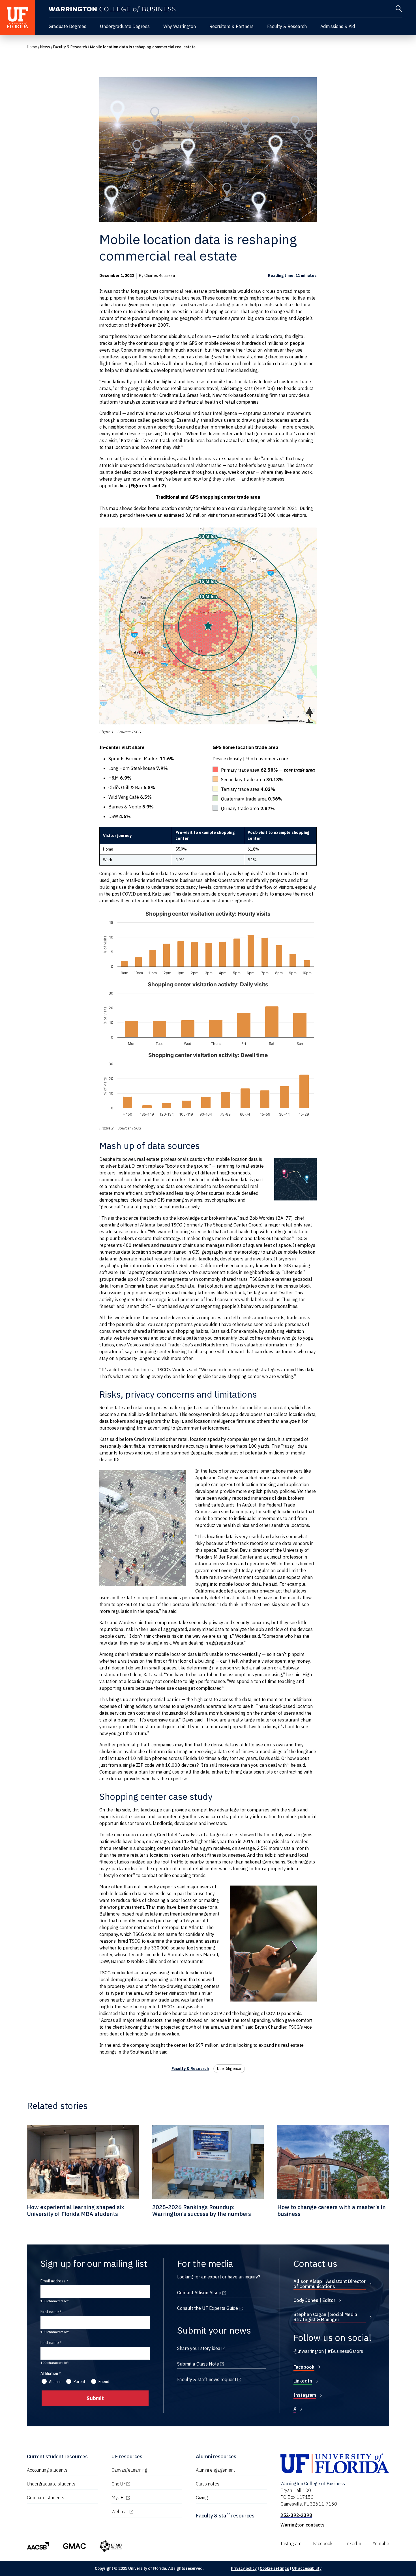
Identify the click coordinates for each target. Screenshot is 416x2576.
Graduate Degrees (67, 26)
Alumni (55, 2382)
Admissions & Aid (338, 26)
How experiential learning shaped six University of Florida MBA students (76, 2210)
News (45, 47)
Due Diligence (229, 2069)
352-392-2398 (296, 2515)
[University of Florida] (18, 18)
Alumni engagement (215, 2470)
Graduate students (46, 2498)
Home (32, 47)
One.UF (143, 2484)
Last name (50, 2343)
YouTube (381, 2543)
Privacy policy (244, 2568)
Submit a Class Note (222, 2364)
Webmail (144, 2512)
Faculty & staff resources (225, 2516)
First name (50, 2312)
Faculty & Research (287, 26)
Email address (53, 2281)
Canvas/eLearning (129, 2470)
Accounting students (47, 2470)
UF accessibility (307, 2568)
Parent (80, 2382)
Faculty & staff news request (222, 2379)
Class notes (208, 2484)
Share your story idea (222, 2348)
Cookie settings (274, 2568)
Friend (104, 2382)
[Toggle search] (399, 9)
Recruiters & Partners (231, 26)
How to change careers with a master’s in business (332, 2210)
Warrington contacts (303, 2525)
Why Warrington (180, 26)
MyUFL (143, 2498)
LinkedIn (303, 2381)
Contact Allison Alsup (222, 2293)
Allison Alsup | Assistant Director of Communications (330, 2284)
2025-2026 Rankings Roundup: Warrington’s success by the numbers (202, 2210)
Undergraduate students (51, 2484)
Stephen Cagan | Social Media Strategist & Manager (325, 2317)
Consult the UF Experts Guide (222, 2308)
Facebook (304, 2367)
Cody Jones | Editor (314, 2300)
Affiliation (49, 2373)
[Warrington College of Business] (112, 9)
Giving (202, 2498)
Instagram (305, 2395)
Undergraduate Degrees (125, 26)
